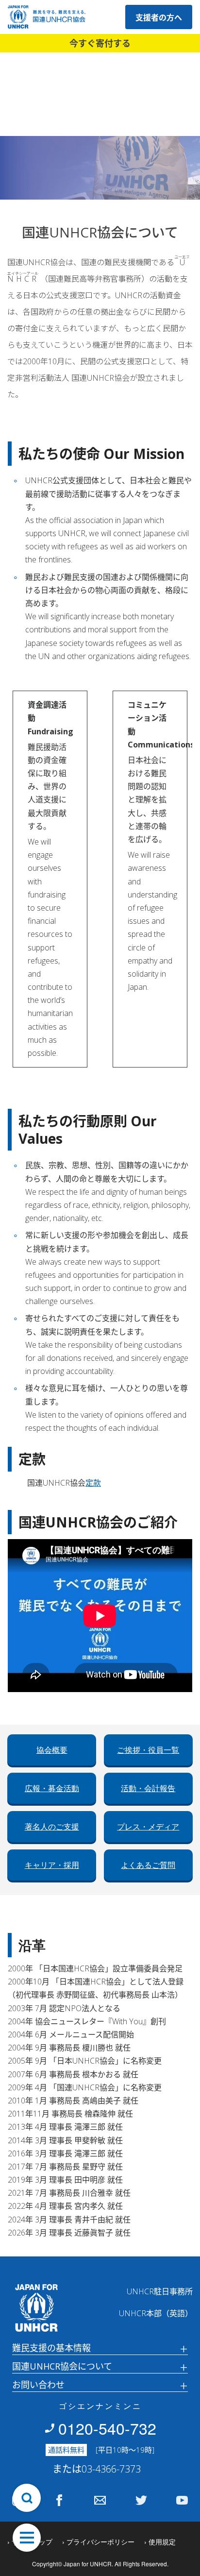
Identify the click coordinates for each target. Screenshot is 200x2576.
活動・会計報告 (148, 1788)
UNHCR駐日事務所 (160, 2291)
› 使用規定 (160, 2542)
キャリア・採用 (52, 1865)
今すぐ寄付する (100, 43)
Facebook (59, 2500)
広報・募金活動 (52, 1788)
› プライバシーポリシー (98, 2542)
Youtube (182, 2500)
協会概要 (52, 1750)
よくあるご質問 (148, 1865)
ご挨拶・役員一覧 (148, 1750)
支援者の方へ (159, 17)
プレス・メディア (148, 1827)
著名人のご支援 (52, 1827)
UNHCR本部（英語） (156, 2313)
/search (27, 2498)
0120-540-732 (107, 2428)
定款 (93, 1483)
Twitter (141, 2500)
